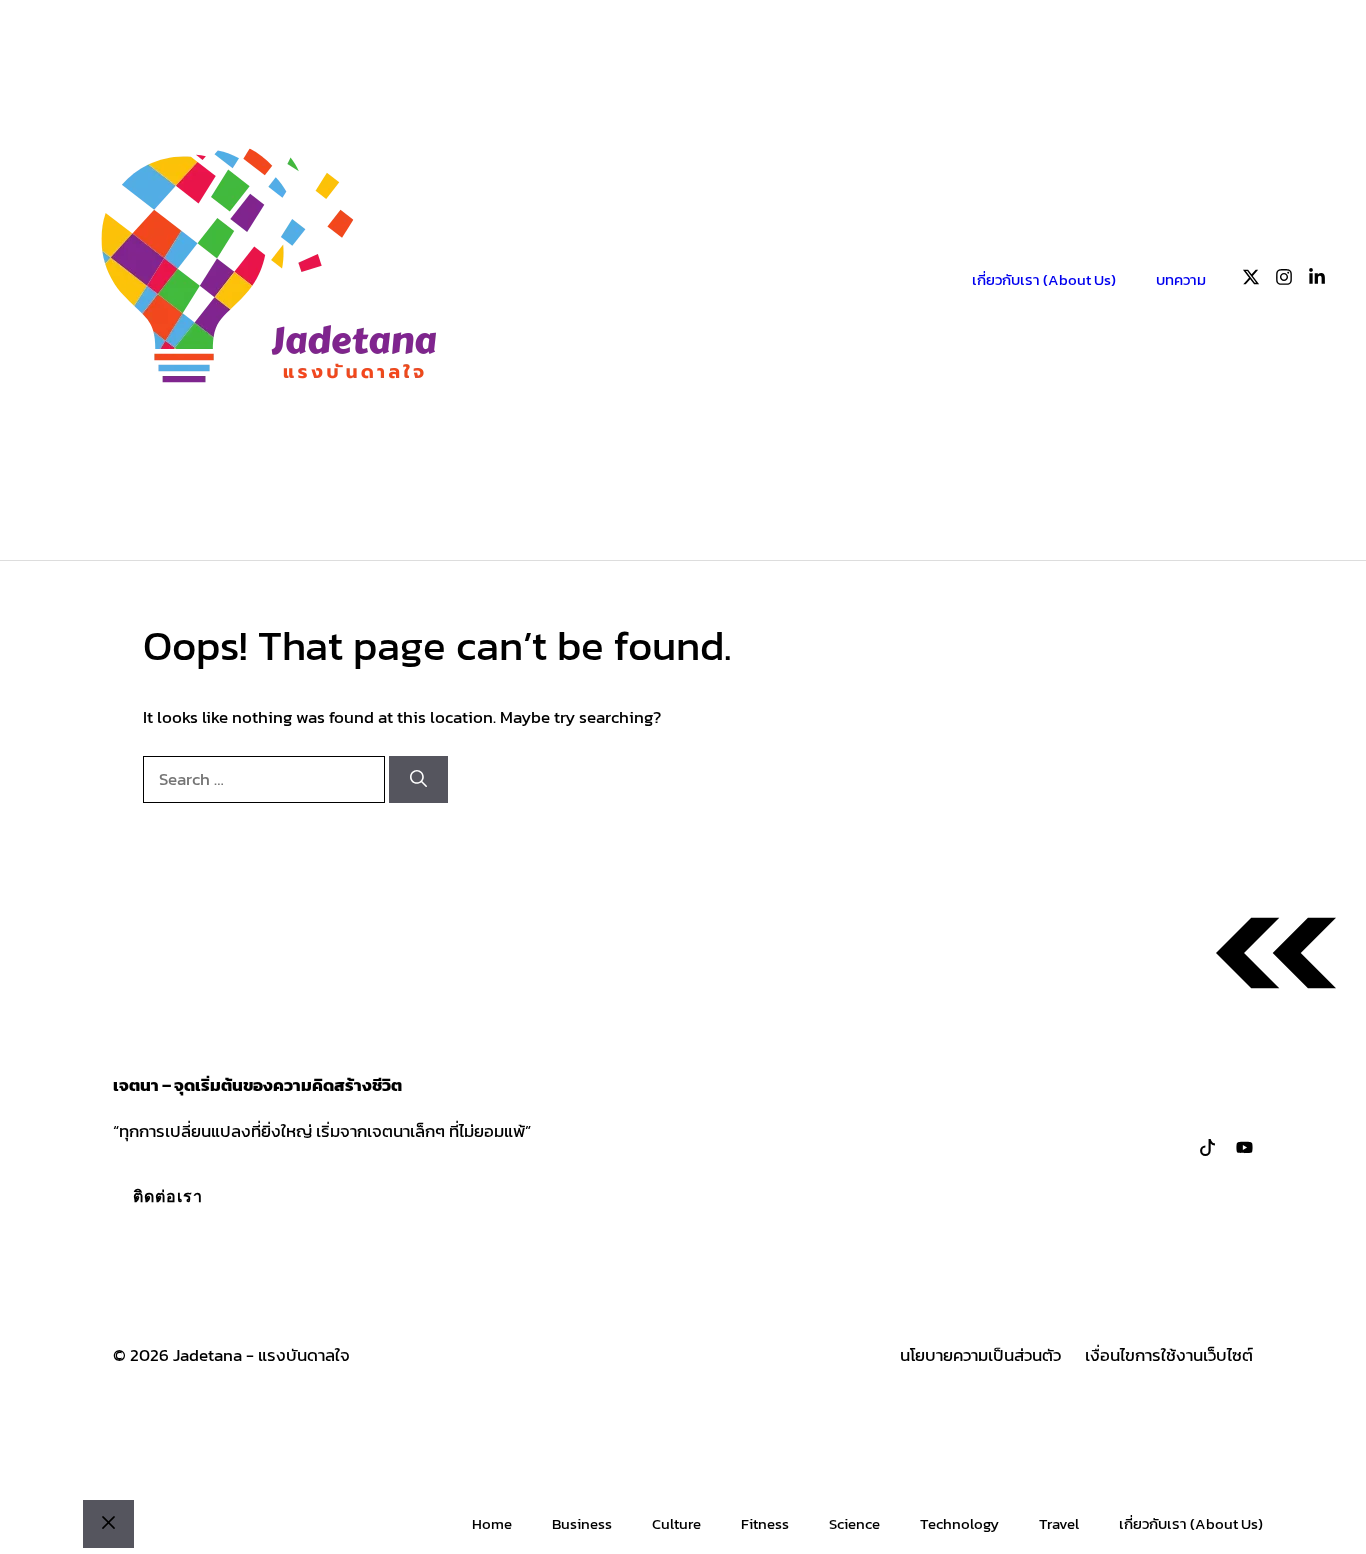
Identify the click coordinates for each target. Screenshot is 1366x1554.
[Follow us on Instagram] (1284, 280)
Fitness (765, 1523)
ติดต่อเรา (168, 1196)
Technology (959, 1523)
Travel (1059, 1523)
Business (582, 1523)
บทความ (1181, 279)
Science (854, 1523)
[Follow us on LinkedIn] (1317, 280)
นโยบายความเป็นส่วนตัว (980, 1355)
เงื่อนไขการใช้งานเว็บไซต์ (1169, 1355)
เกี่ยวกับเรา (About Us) (1044, 279)
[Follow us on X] (1251, 280)
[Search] (418, 780)
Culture (676, 1523)
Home (492, 1523)
